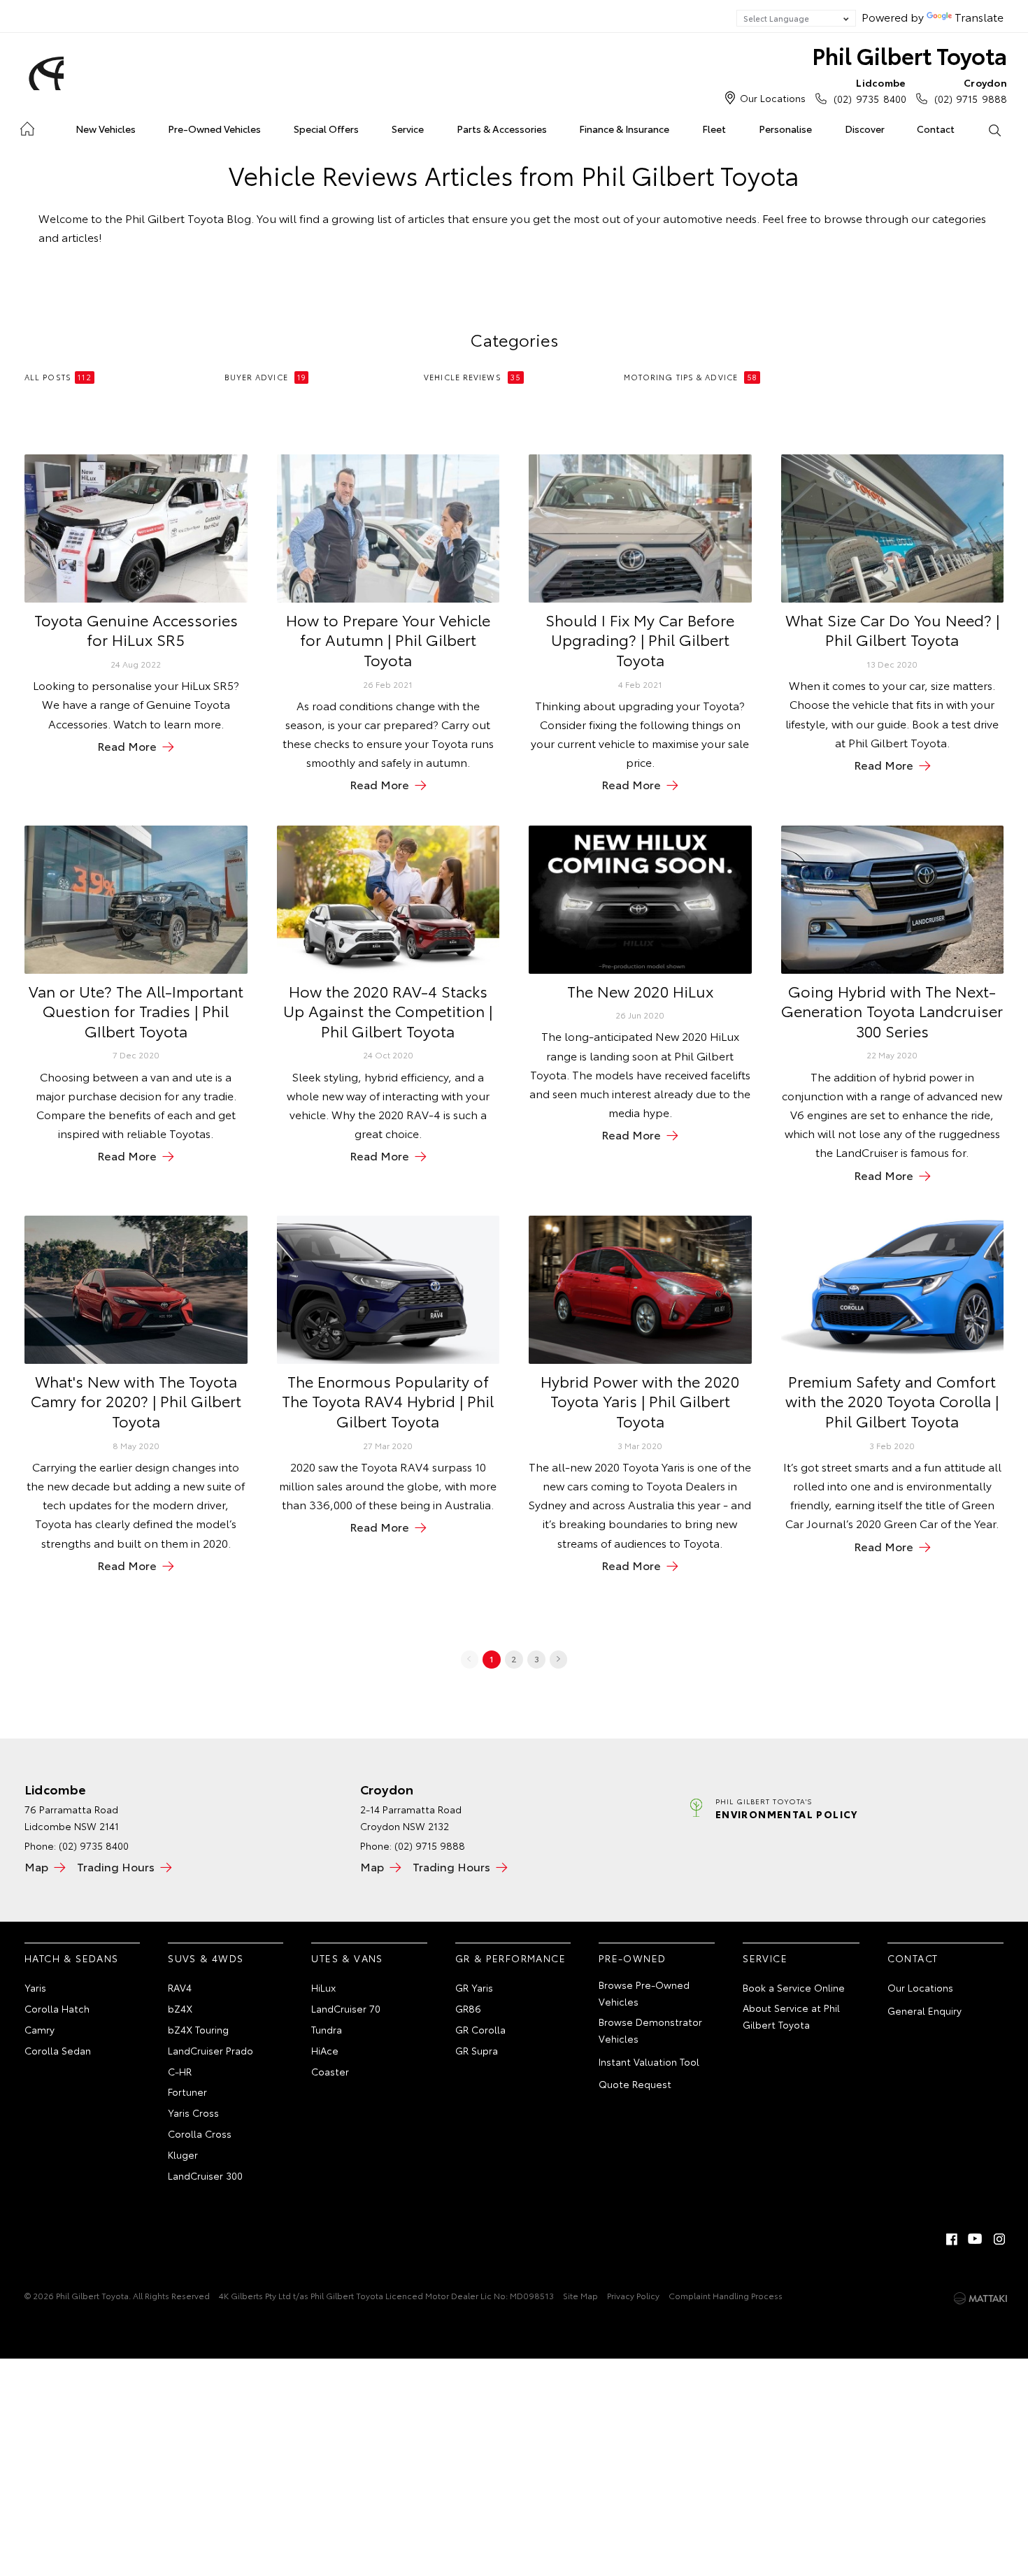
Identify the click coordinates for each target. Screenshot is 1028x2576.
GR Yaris (474, 1987)
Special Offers (326, 129)
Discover (865, 129)
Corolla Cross (200, 2134)
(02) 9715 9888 (971, 91)
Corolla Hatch (57, 2008)
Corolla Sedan (58, 2050)
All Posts (58, 377)
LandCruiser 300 (205, 2175)
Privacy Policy (633, 2295)
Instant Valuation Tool (649, 2061)
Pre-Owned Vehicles (214, 129)
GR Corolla (480, 2029)
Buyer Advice (265, 377)
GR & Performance (511, 1958)
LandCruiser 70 (346, 2008)
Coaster (330, 2071)
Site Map (580, 2295)
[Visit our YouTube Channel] (976, 2239)
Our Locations (773, 98)
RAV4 (180, 1987)
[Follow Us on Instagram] (999, 2239)
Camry (40, 2029)
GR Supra (477, 2050)
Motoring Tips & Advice (691, 377)
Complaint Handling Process (726, 2295)
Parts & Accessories (502, 129)
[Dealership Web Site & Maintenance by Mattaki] (980, 2298)
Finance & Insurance (624, 129)
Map (36, 1866)
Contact (936, 129)
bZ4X (180, 2008)
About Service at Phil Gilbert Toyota (791, 2016)
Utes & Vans (347, 1958)
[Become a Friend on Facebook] (952, 2239)
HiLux (323, 1987)
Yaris (35, 1987)
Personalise (785, 129)
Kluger (183, 2154)
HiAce (325, 2050)
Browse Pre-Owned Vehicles (644, 1993)
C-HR (180, 2071)
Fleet (714, 129)
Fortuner (187, 2092)
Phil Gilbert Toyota (909, 55)
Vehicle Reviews (472, 377)
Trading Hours (116, 1866)
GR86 (468, 2008)
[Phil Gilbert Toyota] (44, 73)
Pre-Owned (633, 1958)
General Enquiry (925, 2010)
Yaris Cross (193, 2113)
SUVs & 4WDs (206, 1958)
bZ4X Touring (198, 2029)
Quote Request (635, 2084)
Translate (979, 16)
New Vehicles (106, 129)
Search (994, 129)
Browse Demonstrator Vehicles (650, 2030)
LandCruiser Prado (210, 2050)
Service (408, 129)
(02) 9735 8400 (870, 91)
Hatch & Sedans (72, 1958)
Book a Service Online (794, 1987)
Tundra (327, 2029)
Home (27, 126)
